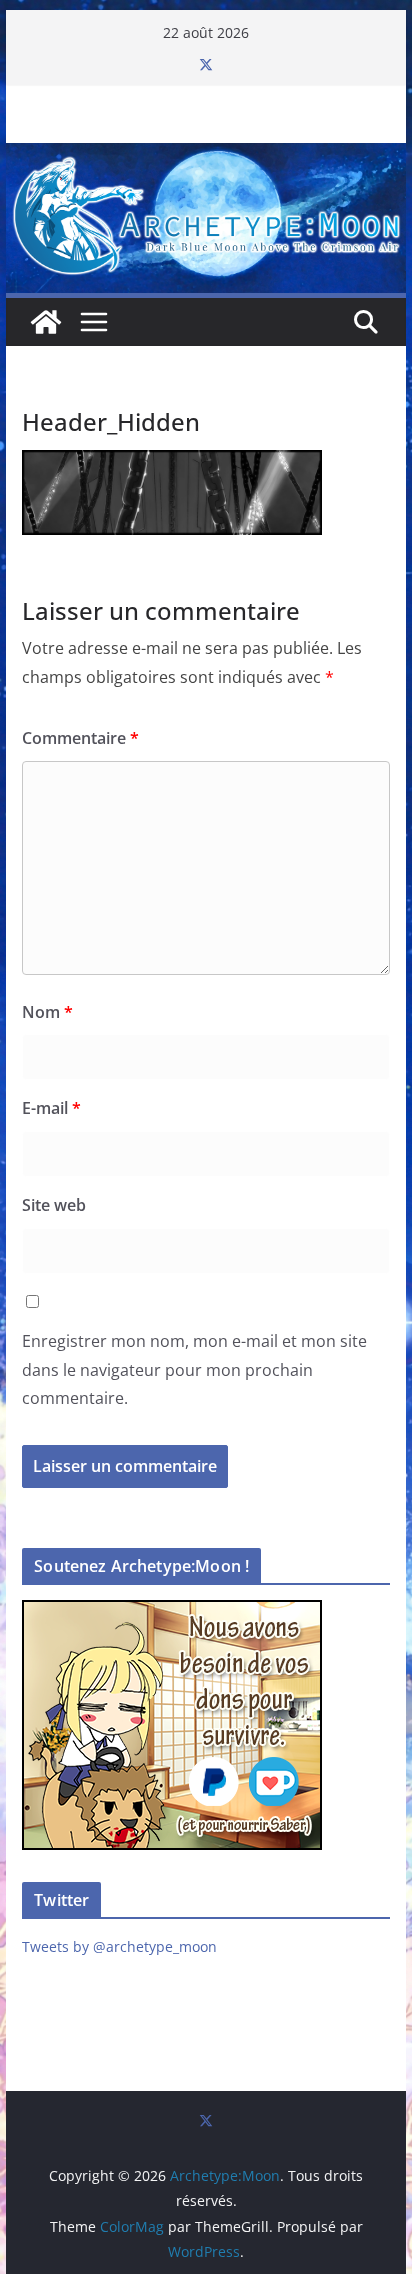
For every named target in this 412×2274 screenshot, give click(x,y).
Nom (47, 1012)
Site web (54, 1205)
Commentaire (80, 738)
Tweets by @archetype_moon (119, 1946)
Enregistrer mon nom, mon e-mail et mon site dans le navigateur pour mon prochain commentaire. (194, 1370)
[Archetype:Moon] (206, 157)
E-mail (51, 1108)
